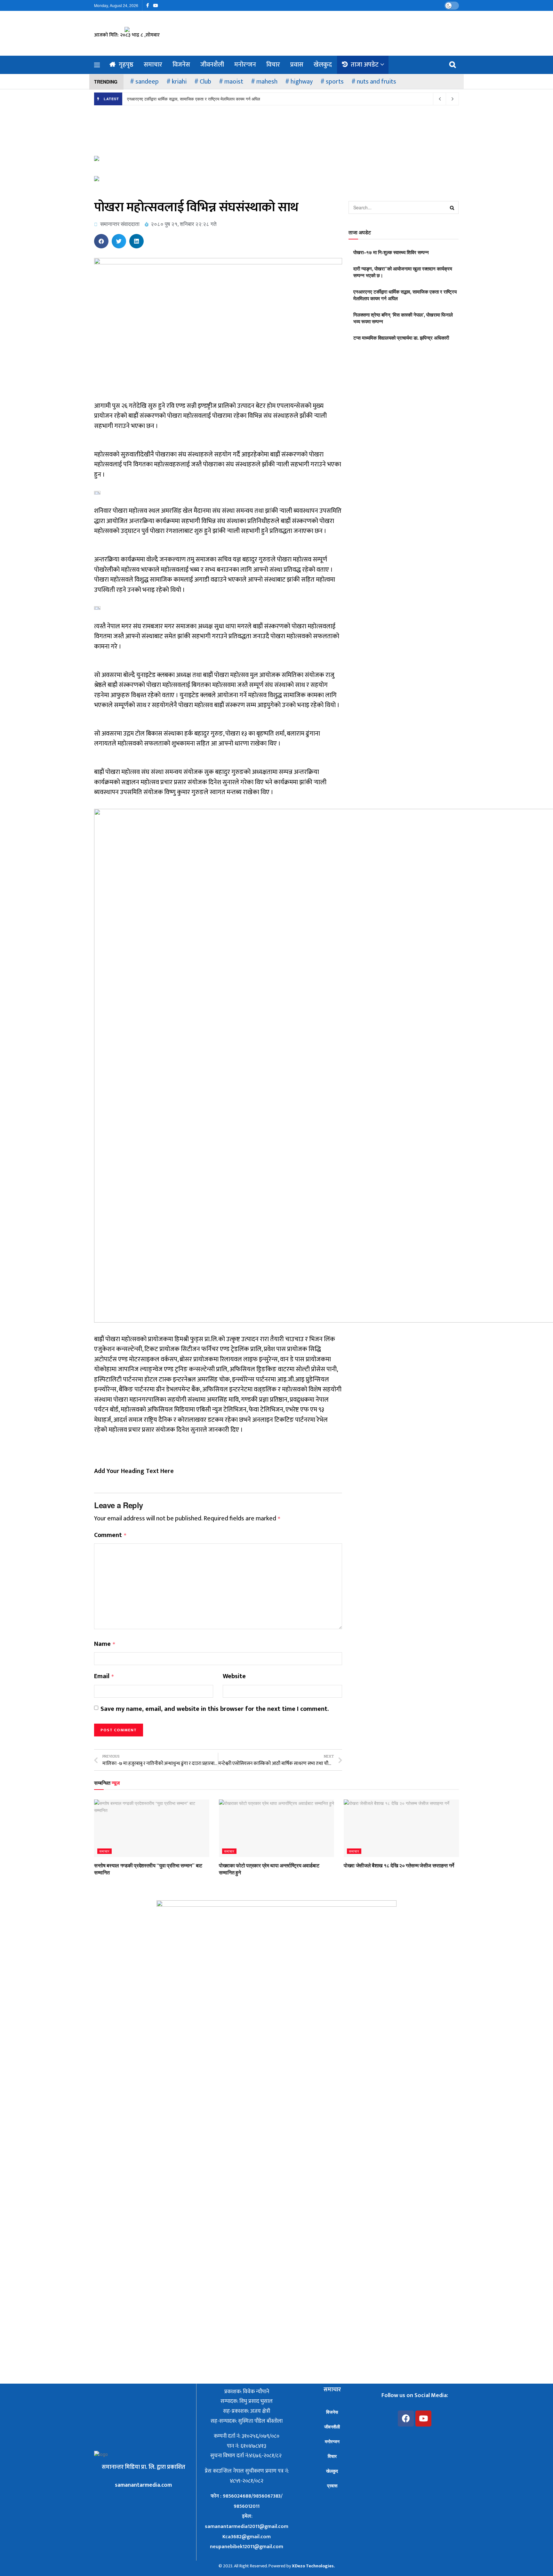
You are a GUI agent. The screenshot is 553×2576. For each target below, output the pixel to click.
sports (335, 82)
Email (104, 1677)
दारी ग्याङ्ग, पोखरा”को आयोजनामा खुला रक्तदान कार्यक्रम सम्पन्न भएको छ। (403, 272)
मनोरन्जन (245, 65)
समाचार (153, 65)
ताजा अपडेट (365, 65)
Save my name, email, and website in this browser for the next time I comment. (215, 1709)
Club (205, 82)
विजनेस (181, 65)
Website (234, 1677)
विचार (273, 65)
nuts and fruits (377, 82)
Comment (110, 1535)
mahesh (267, 82)
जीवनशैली (212, 65)
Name (105, 1644)
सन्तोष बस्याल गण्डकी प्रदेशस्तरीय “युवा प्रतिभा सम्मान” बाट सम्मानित (148, 1869)
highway (302, 82)
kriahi (179, 82)
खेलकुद (323, 65)
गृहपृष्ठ (126, 65)
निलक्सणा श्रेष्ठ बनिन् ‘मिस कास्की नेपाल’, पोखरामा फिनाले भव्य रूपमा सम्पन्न (403, 318)
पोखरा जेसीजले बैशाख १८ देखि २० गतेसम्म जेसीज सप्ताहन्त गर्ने (399, 1865)
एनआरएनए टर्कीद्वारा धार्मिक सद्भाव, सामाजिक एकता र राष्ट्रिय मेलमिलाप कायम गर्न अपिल (194, 99)
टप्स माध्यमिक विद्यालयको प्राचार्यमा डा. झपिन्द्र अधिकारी (401, 338)
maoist (234, 82)
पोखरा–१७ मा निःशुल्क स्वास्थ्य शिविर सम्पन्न (391, 252)
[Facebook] (406, 2419)
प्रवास (297, 65)
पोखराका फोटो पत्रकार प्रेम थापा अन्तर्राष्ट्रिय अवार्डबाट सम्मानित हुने (269, 1869)
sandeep (147, 82)
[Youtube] (423, 2419)
